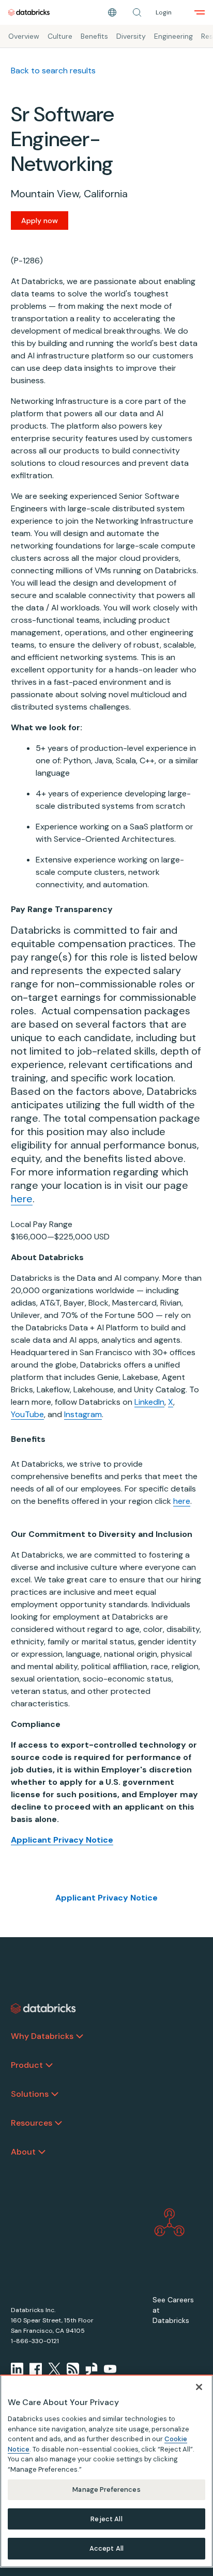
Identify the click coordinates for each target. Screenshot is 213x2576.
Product (27, 2065)
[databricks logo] (43, 2008)
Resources (32, 2123)
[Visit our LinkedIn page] (17, 2369)
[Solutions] (55, 2094)
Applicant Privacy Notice (106, 1898)
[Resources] (58, 2123)
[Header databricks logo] (29, 12)
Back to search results (53, 70)
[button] (137, 12)
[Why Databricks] (80, 2036)
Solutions (30, 2094)
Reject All (106, 2519)
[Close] (199, 2387)
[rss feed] (73, 2369)
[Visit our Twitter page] (54, 2369)
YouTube (27, 1414)
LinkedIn (149, 1402)
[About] (42, 2152)
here (22, 1199)
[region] (106, 2471)
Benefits (94, 36)
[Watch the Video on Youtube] (110, 2369)
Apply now (40, 221)
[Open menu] (200, 12)
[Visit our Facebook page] (36, 2369)
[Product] (49, 2065)
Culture (60, 36)
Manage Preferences (106, 2489)
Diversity (131, 36)
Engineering (173, 36)
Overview (24, 36)
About (23, 2152)
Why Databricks (42, 2036)
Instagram (83, 1414)
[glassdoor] (92, 2369)
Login (164, 12)
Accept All (106, 2548)
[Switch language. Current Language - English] (112, 12)
